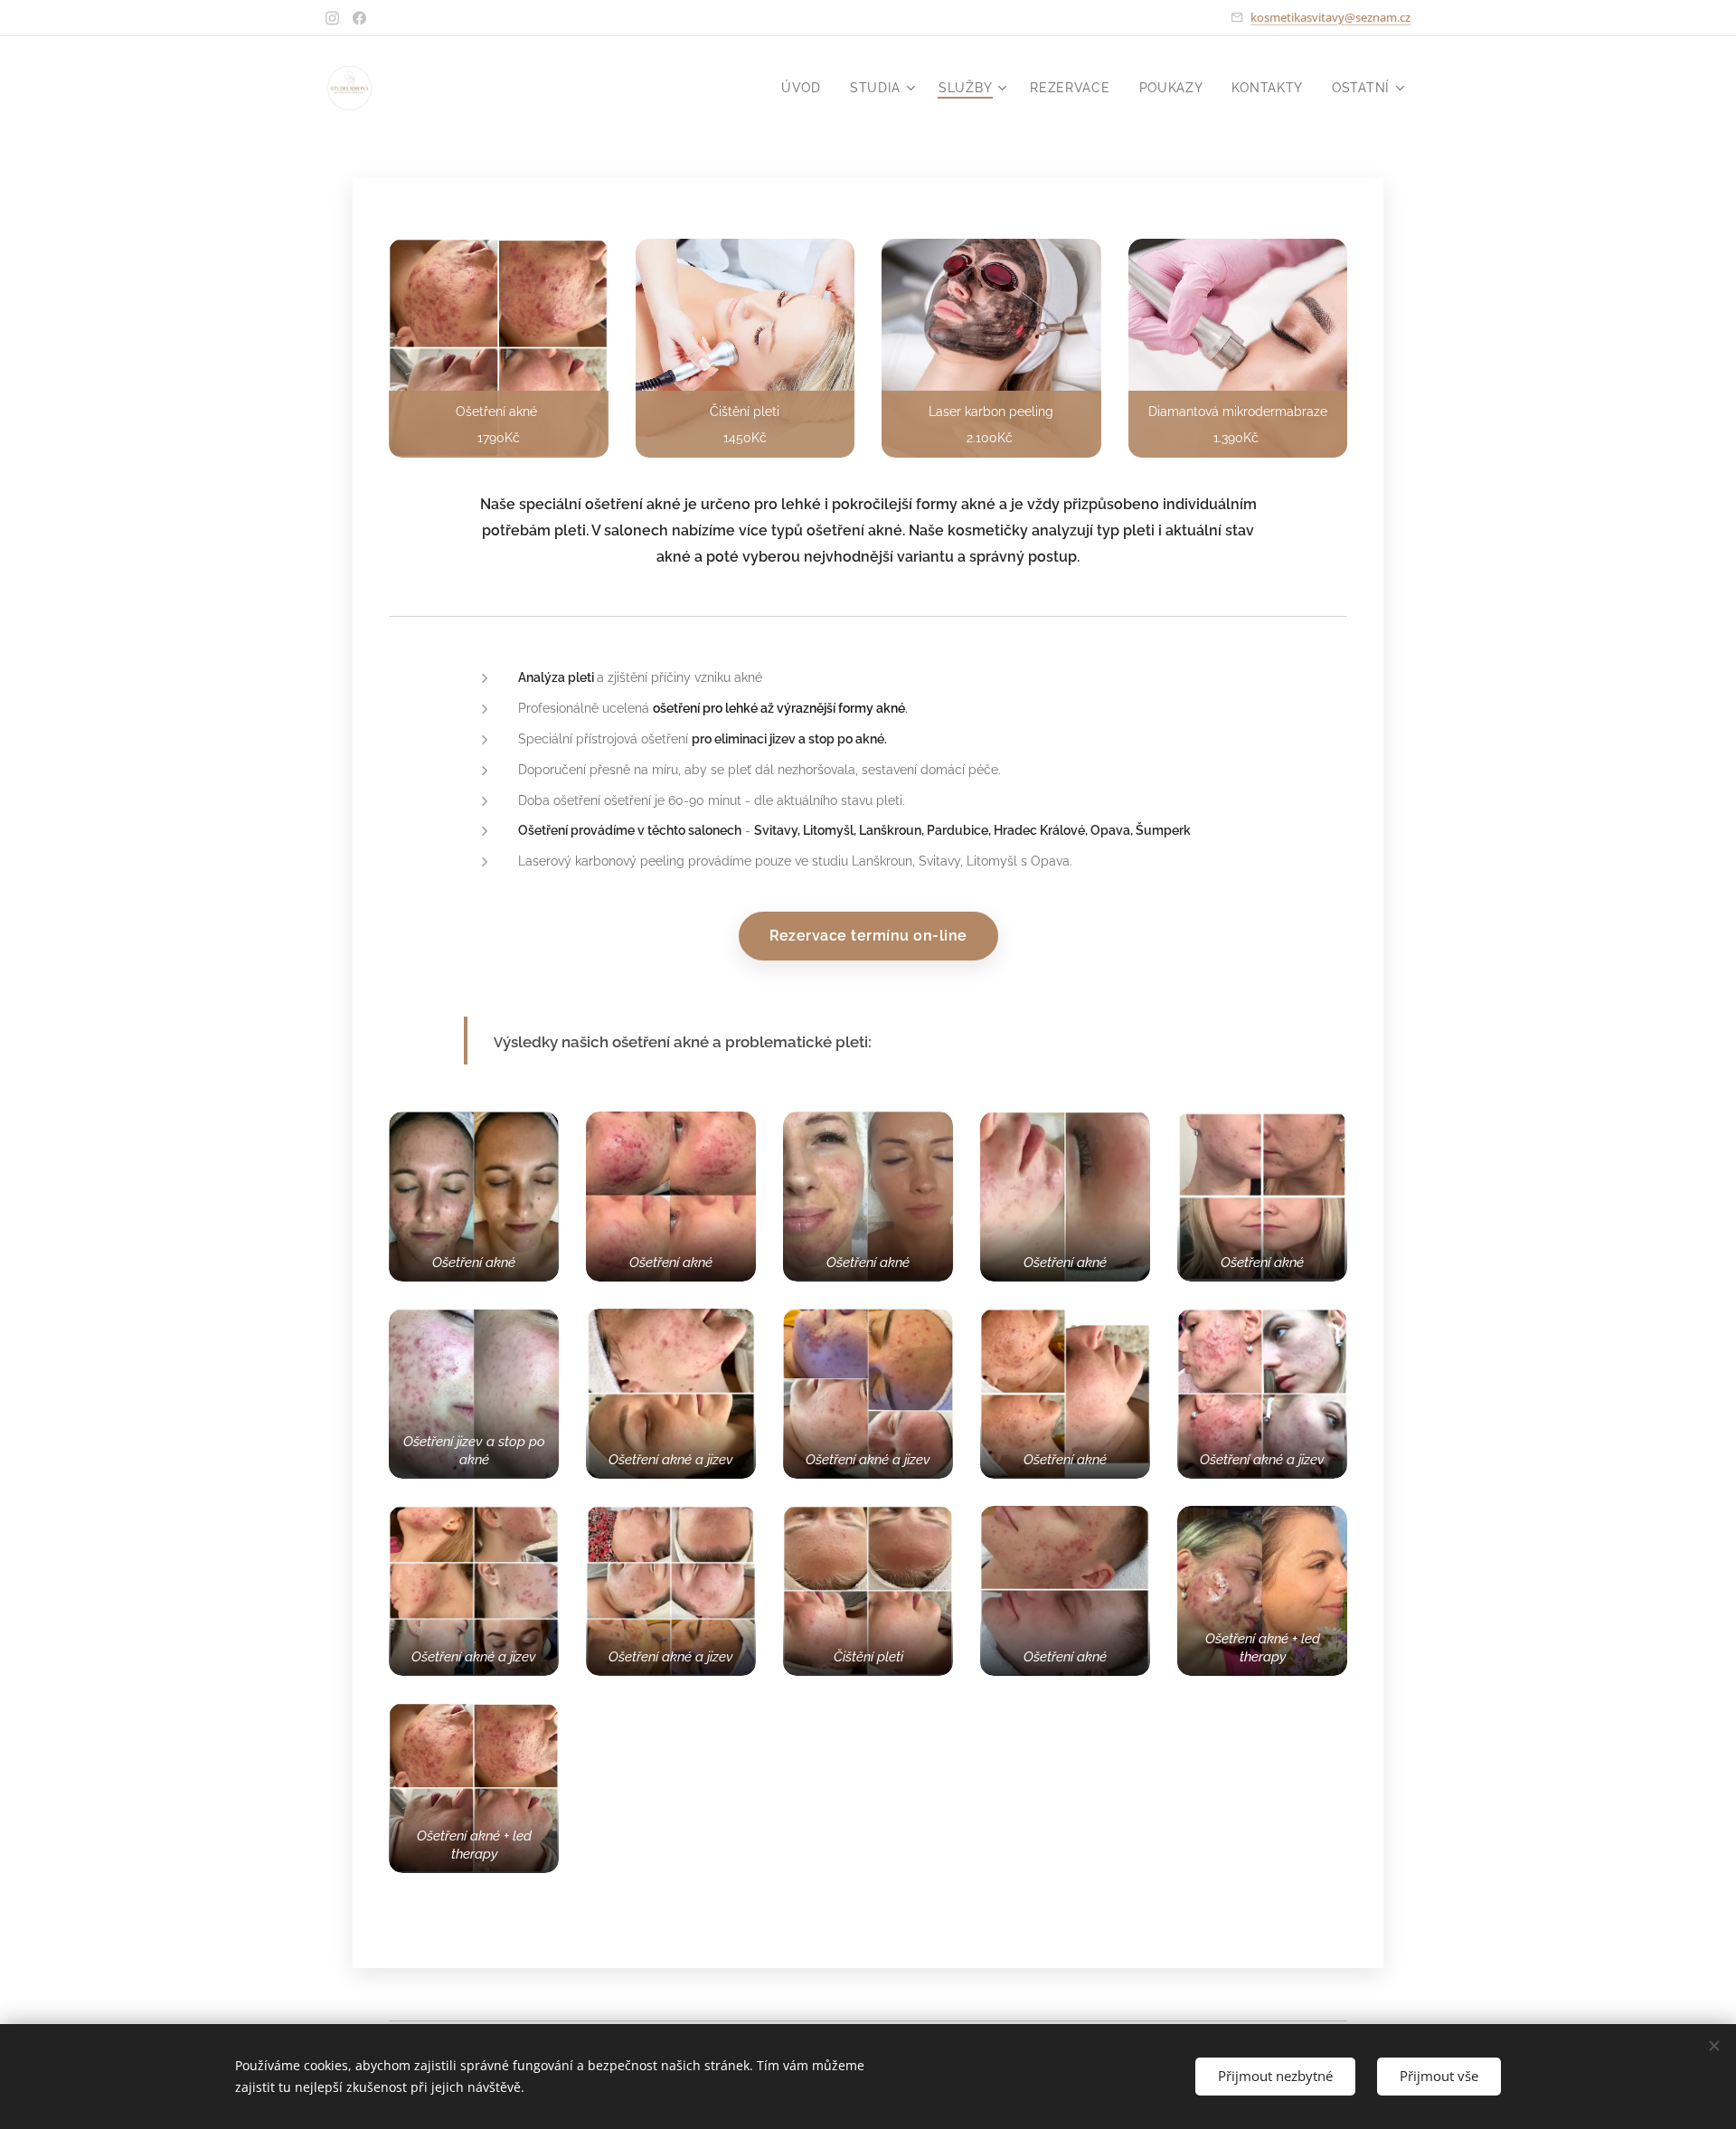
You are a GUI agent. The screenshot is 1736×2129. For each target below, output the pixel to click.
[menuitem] (806, 88)
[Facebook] (359, 18)
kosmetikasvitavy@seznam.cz (1330, 17)
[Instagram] (332, 18)
